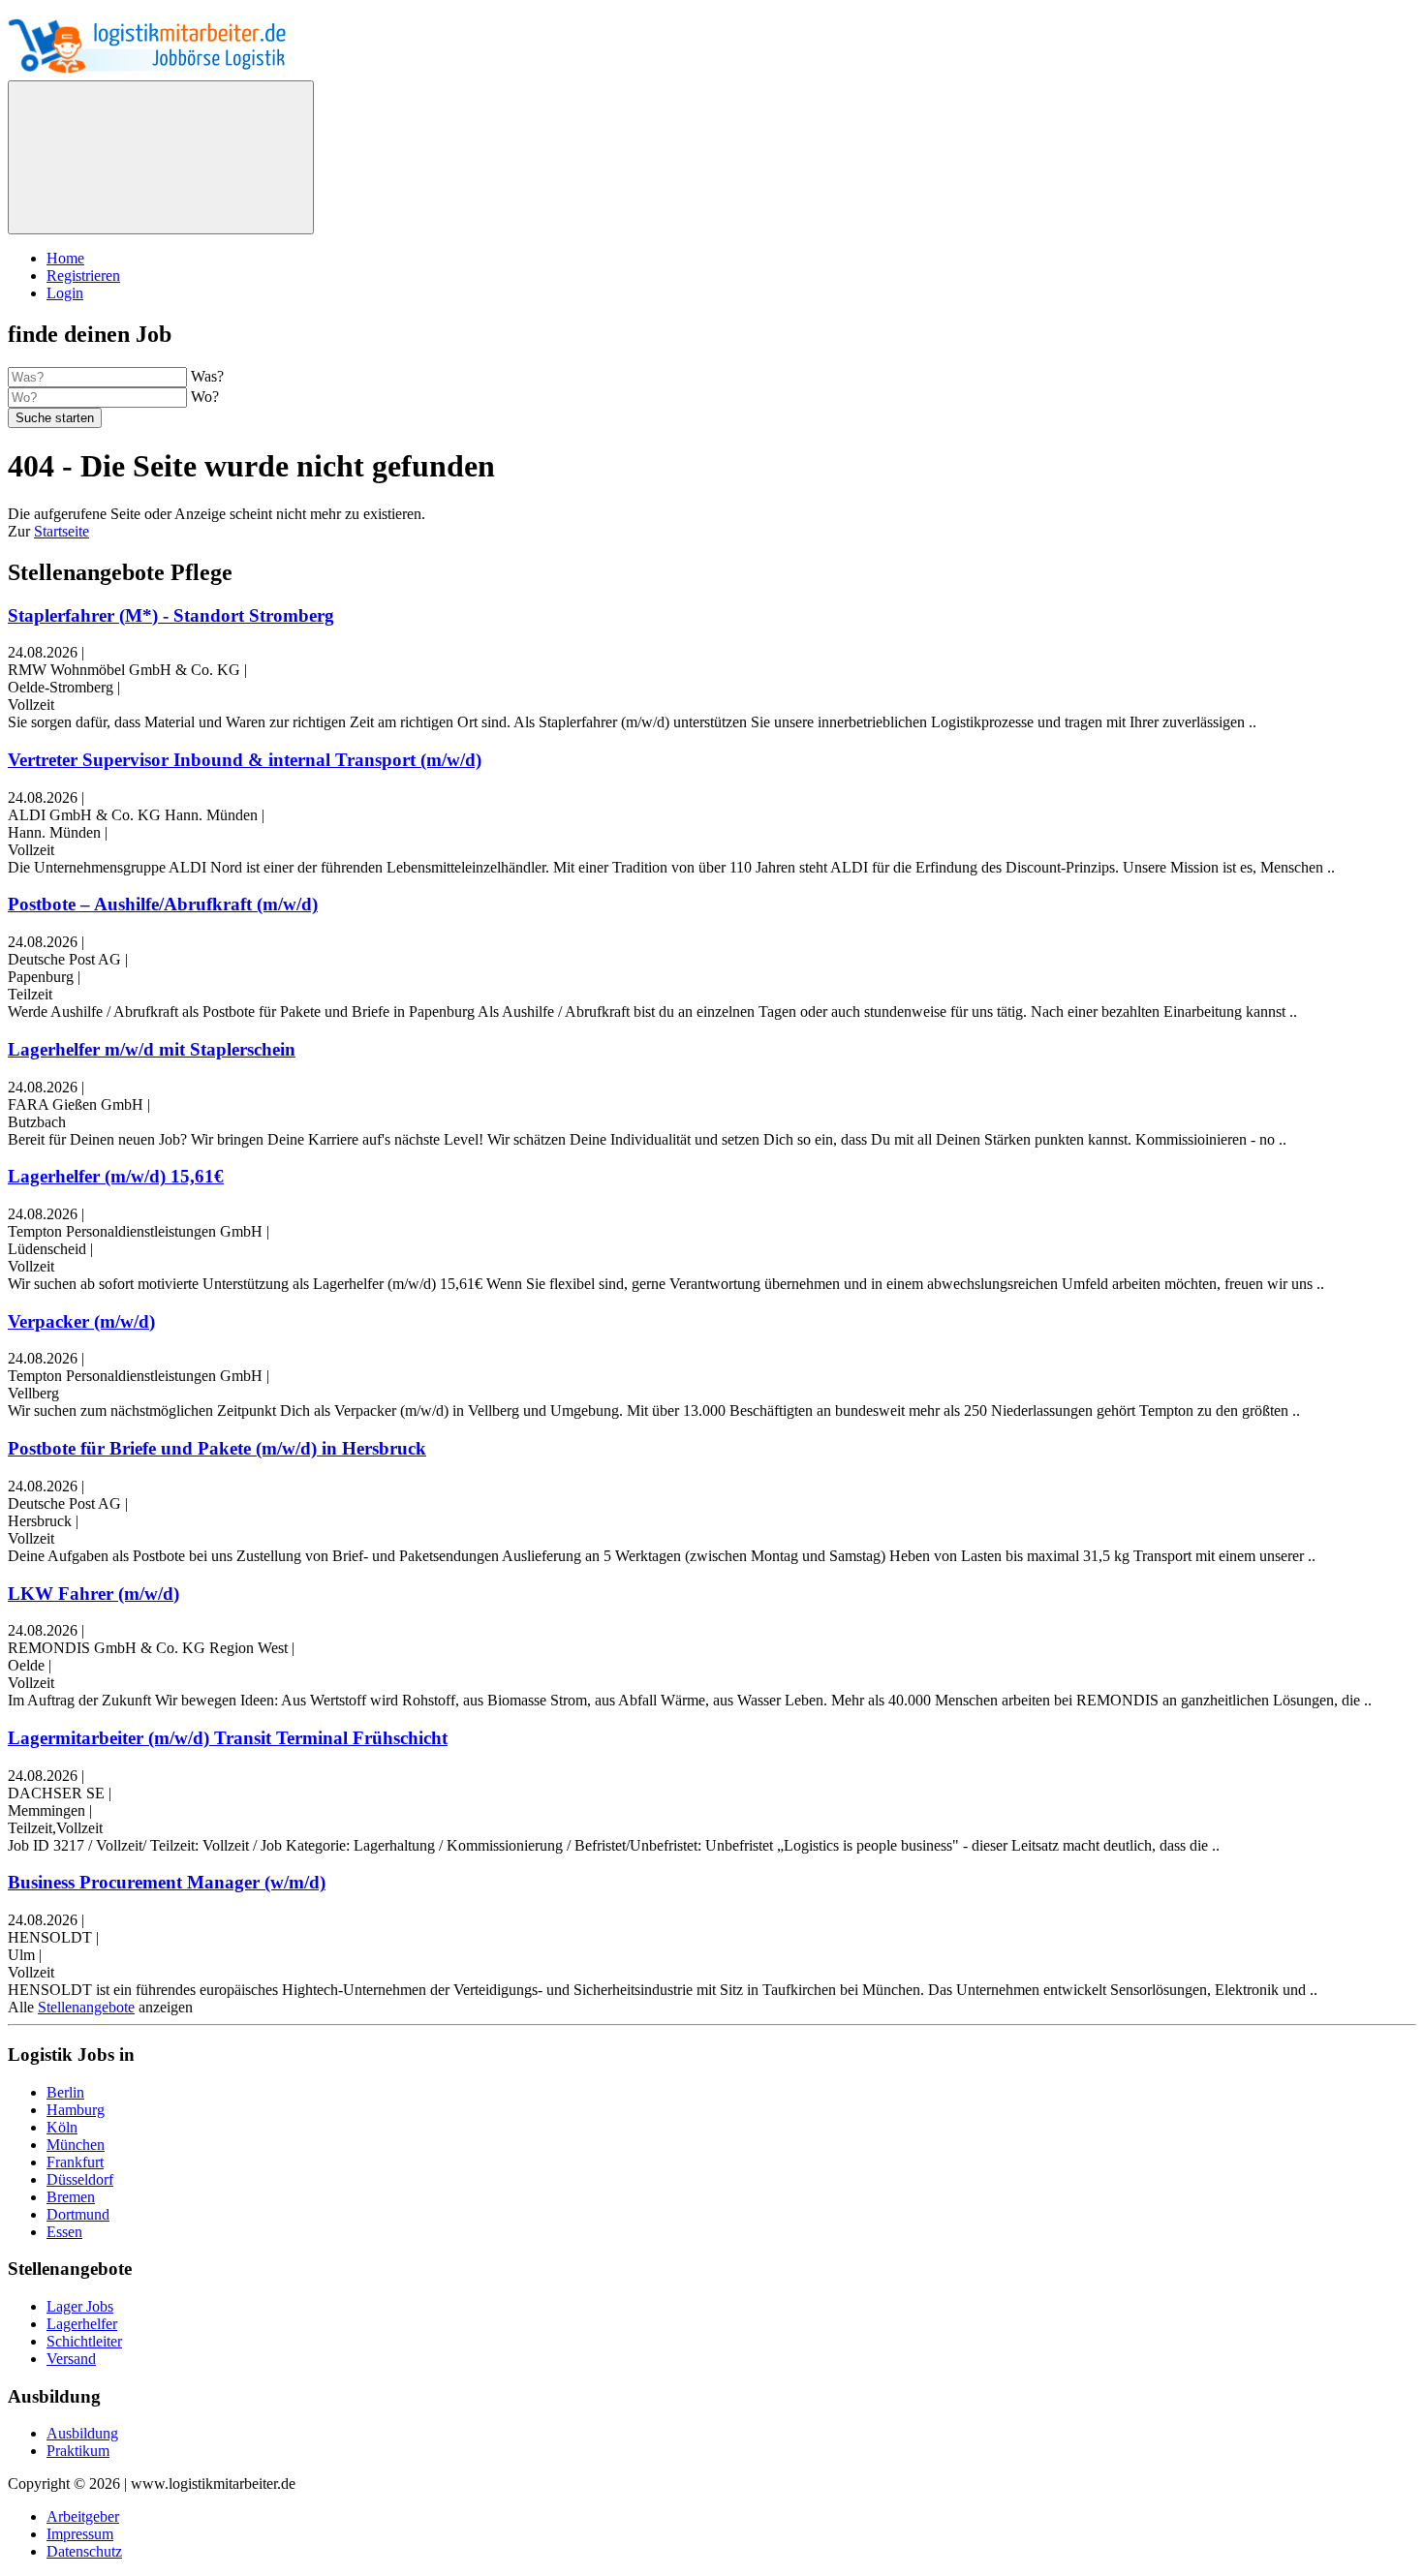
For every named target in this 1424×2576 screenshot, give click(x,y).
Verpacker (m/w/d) (81, 1321)
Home (65, 258)
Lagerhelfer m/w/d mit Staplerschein (152, 1049)
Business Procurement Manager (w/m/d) (167, 1882)
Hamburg (76, 2110)
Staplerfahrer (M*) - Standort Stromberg (171, 615)
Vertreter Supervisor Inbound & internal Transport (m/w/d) (245, 760)
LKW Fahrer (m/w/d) (93, 1594)
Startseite (62, 531)
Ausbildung (82, 2433)
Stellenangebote (86, 2007)
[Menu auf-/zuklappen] (161, 157)
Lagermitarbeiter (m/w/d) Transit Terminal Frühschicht (228, 1738)
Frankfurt (75, 2162)
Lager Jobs (80, 2306)
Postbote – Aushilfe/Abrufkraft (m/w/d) (163, 904)
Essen (64, 2232)
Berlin (65, 2092)
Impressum (80, 2534)
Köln (62, 2127)
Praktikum (78, 2451)
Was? (207, 376)
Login (65, 293)
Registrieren (83, 276)
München (76, 2145)
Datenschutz (84, 2551)
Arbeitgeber (83, 2516)
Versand (71, 2359)
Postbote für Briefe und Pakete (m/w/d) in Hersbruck (217, 1448)
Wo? (205, 397)
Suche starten (55, 418)
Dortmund (78, 2214)
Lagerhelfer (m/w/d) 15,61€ (116, 1176)
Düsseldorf (80, 2179)
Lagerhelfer (82, 2324)
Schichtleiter (84, 2341)
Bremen (71, 2197)
